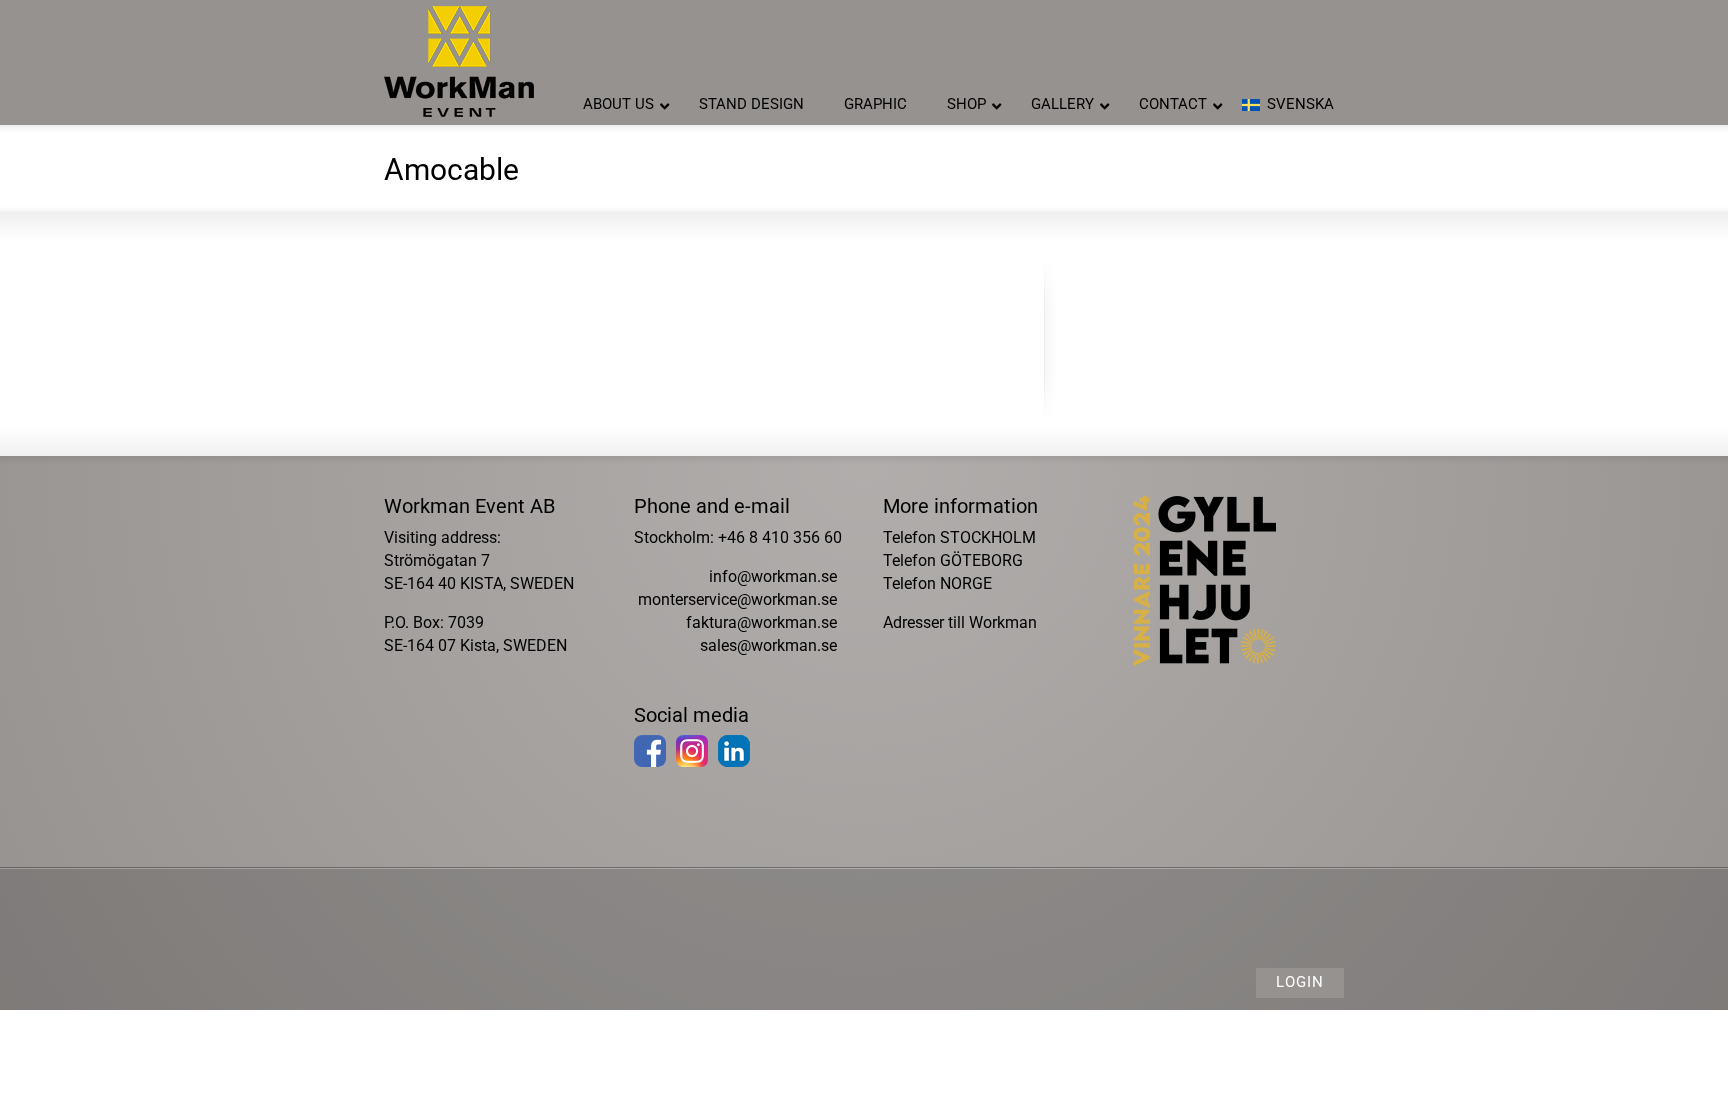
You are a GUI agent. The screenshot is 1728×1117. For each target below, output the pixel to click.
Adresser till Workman (960, 622)
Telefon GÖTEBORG (953, 560)
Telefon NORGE (937, 583)
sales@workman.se (768, 645)
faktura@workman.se (761, 622)
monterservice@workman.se (737, 599)
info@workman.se (773, 576)
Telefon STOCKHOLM (959, 537)
